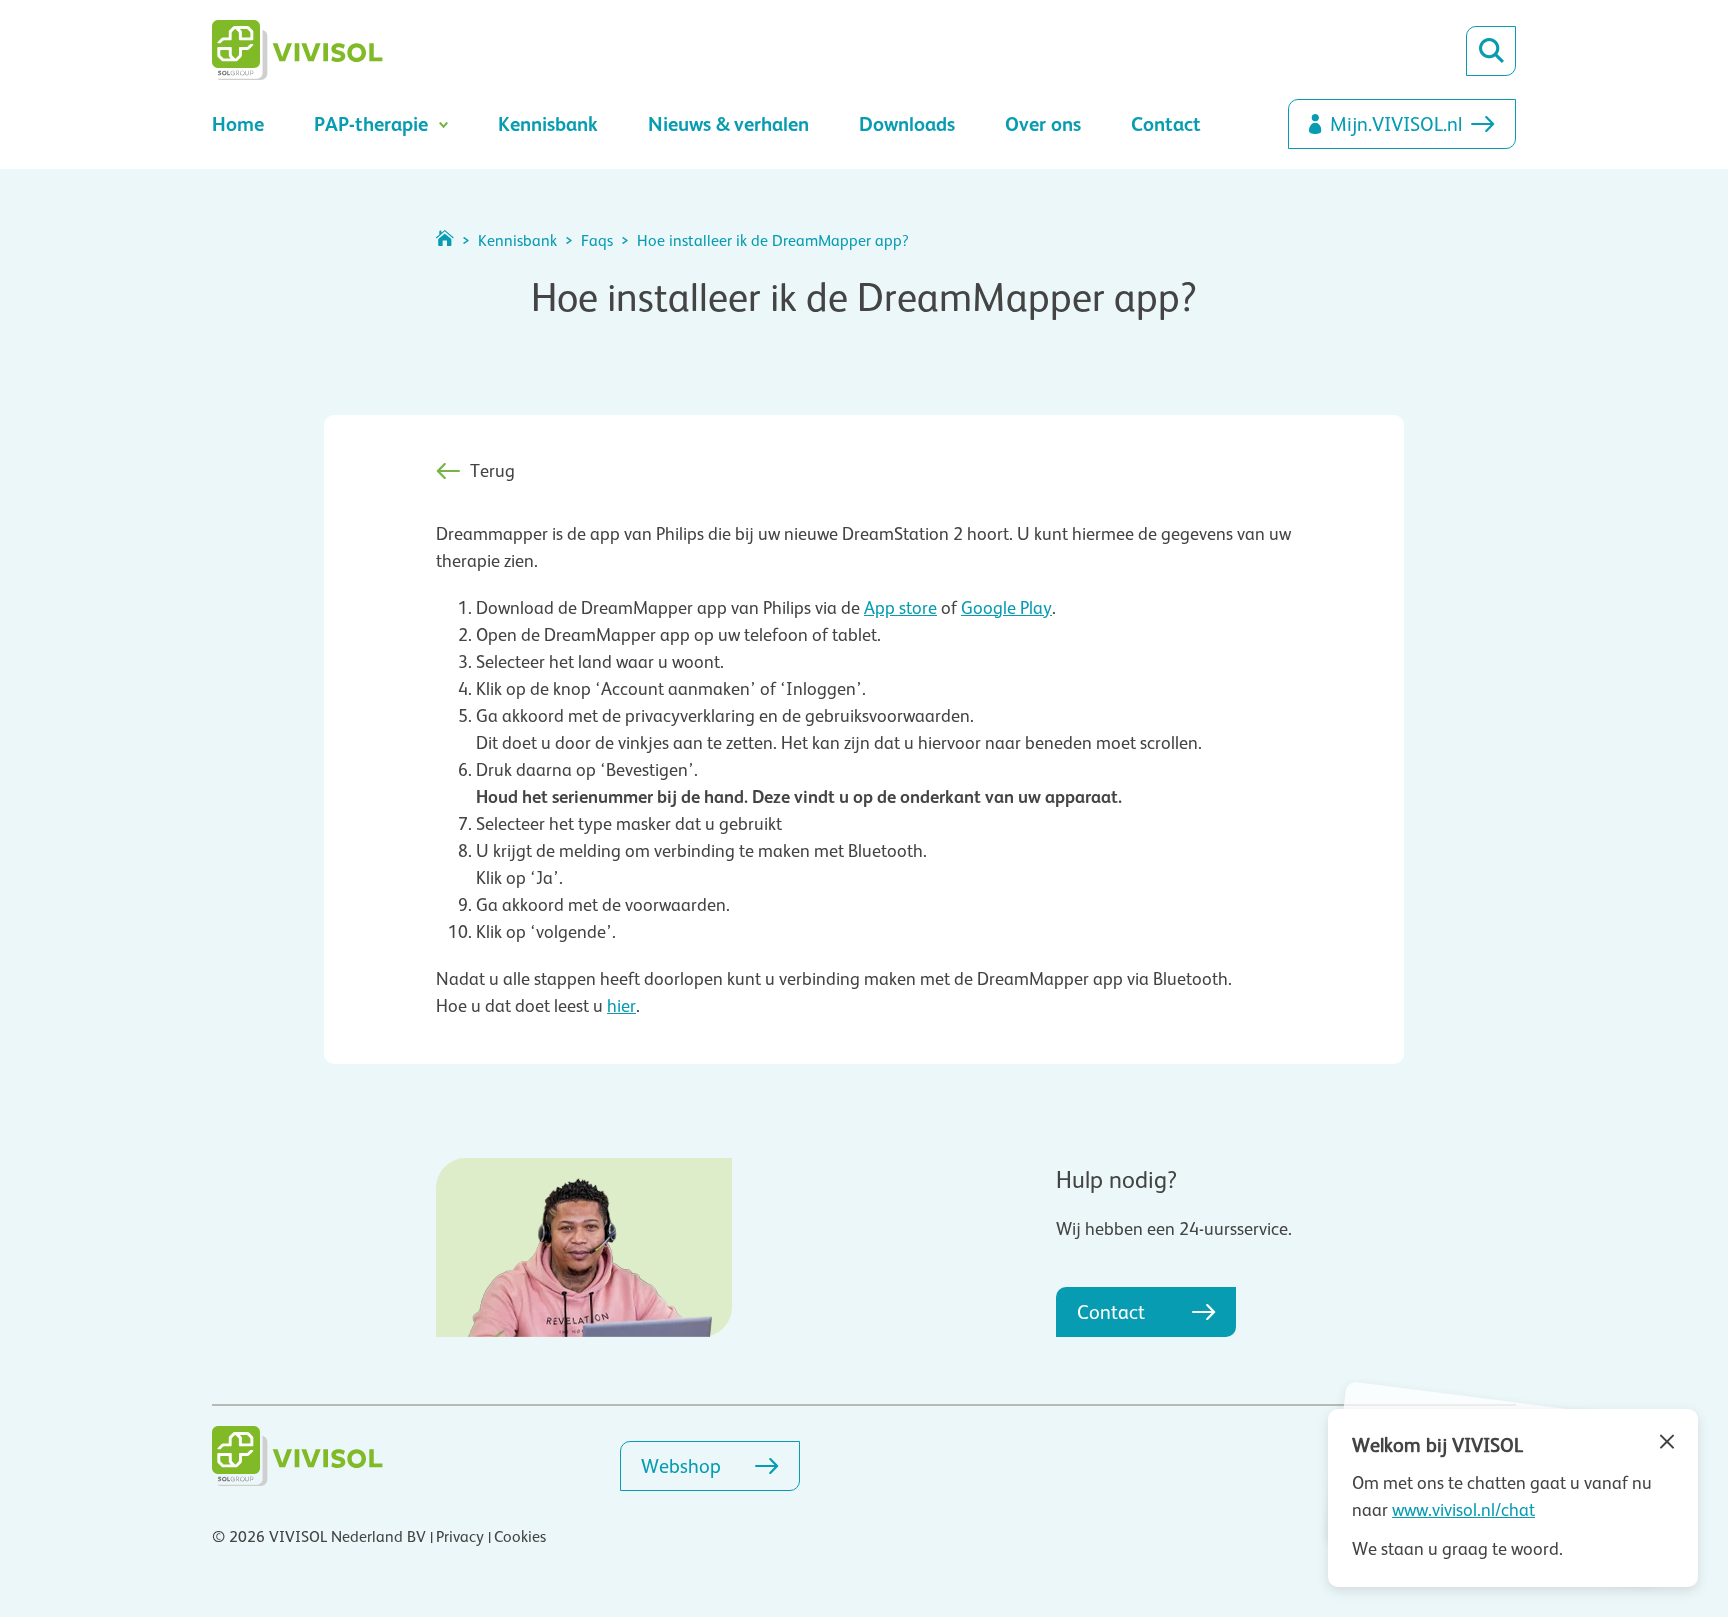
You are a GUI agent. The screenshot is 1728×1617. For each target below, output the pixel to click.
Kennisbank (548, 124)
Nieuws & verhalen (728, 124)
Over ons (1043, 124)
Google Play (1006, 608)
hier (621, 1006)
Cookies (520, 1537)
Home (238, 124)
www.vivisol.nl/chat (1463, 1510)
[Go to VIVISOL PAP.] (445, 241)
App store (900, 608)
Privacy (460, 1537)
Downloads (907, 124)
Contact (1166, 124)
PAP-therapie (371, 124)
